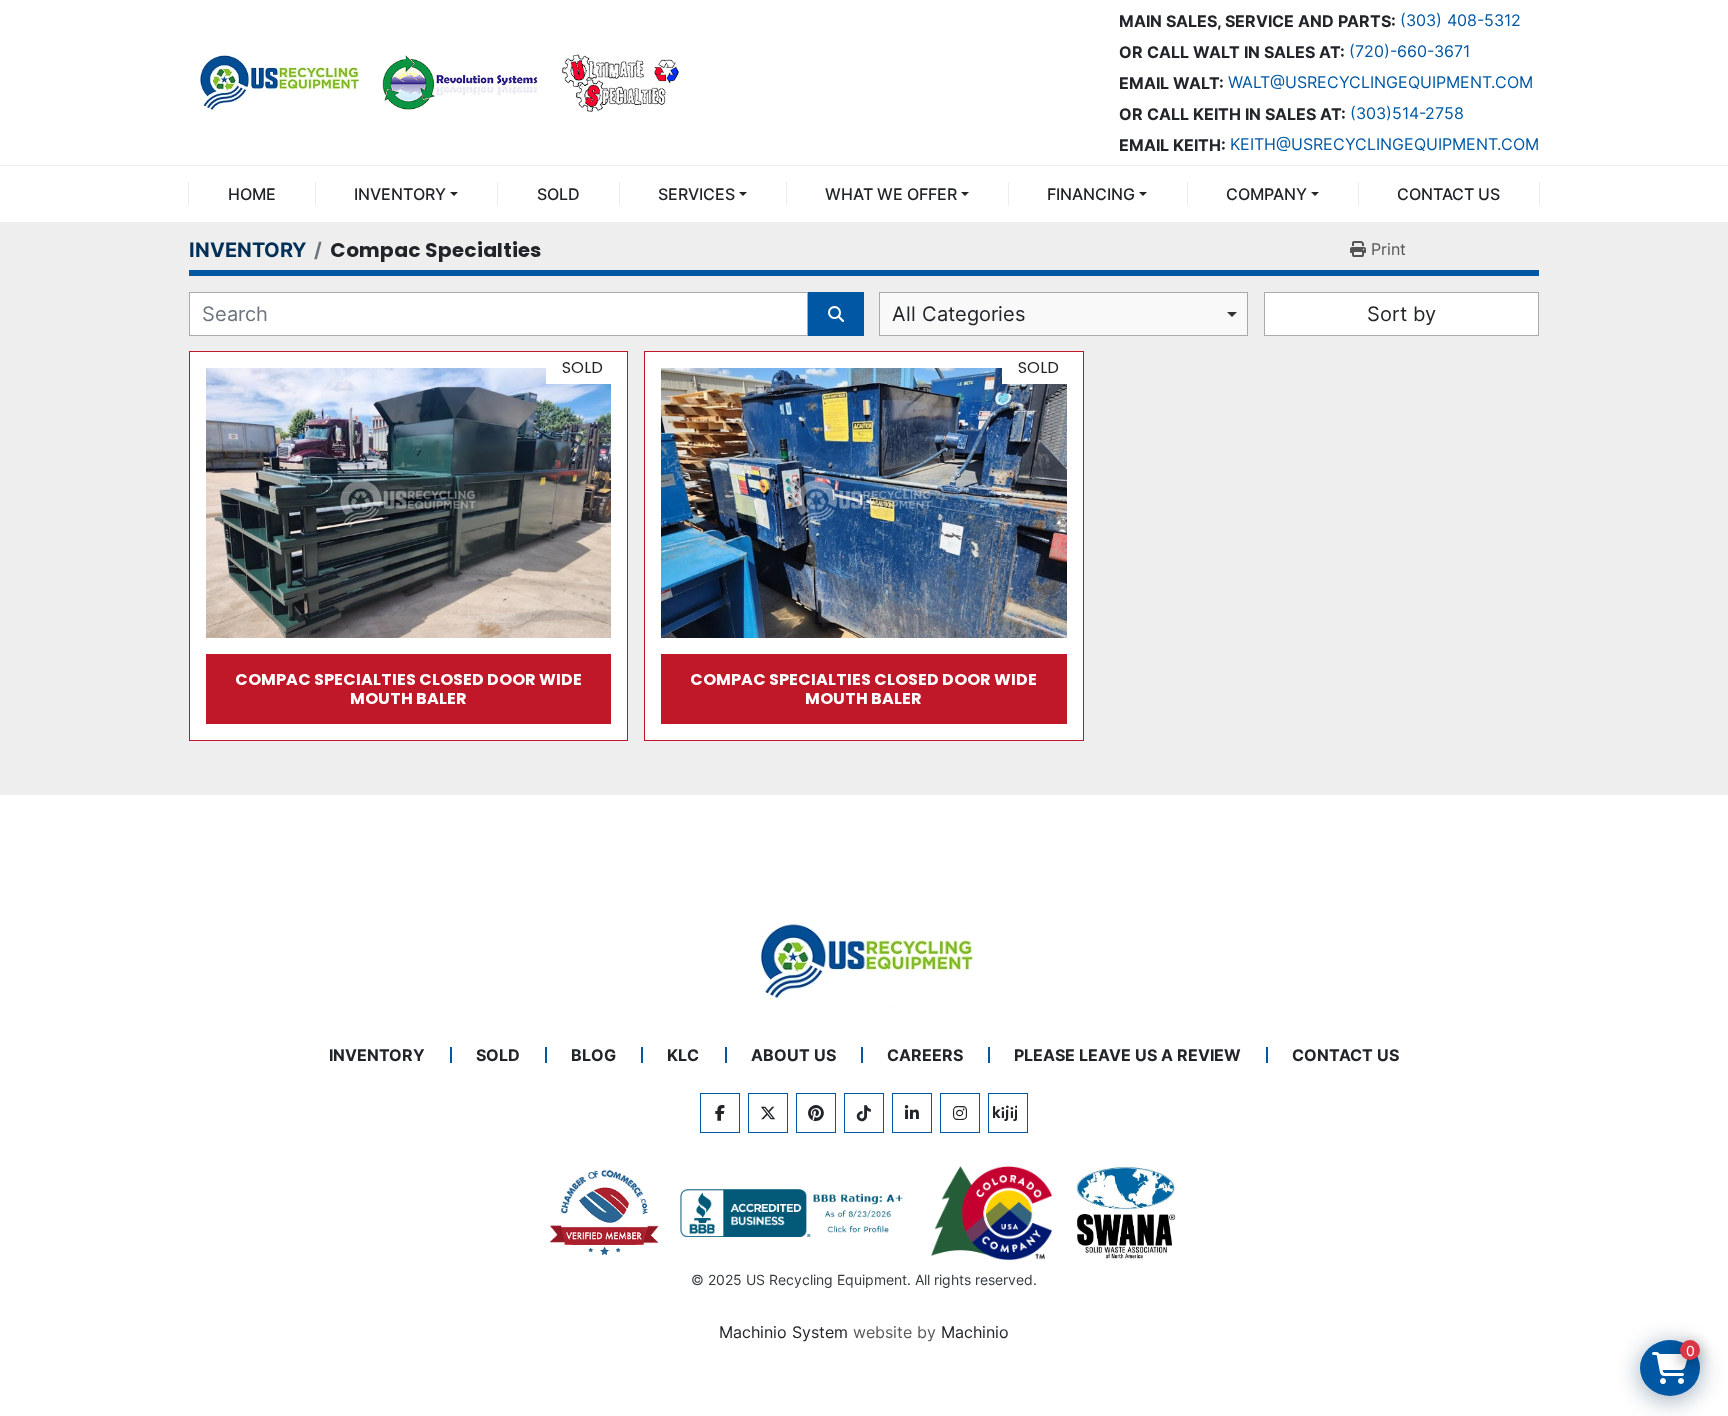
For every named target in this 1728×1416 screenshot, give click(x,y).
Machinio (975, 1332)
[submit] (836, 314)
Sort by (1401, 314)
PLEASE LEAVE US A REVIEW (1127, 1055)
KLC (683, 1055)
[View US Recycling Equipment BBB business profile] (795, 1213)
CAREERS (925, 1055)
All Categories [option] (958, 314)
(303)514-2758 (1407, 113)
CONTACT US (1448, 194)
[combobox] (1063, 314)
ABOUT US (793, 1055)
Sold (558, 194)
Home (252, 194)
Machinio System (783, 1332)
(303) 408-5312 (1460, 20)
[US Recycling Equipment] (864, 960)
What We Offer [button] (891, 194)
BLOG (593, 1055)
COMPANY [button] (1266, 194)
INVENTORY (400, 194)
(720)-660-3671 (1409, 51)
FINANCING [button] (1091, 194)
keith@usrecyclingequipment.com (1384, 144)
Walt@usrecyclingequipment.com (1380, 82)
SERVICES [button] (696, 194)
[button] (406, 194)
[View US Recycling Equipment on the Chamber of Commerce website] (605, 1213)
